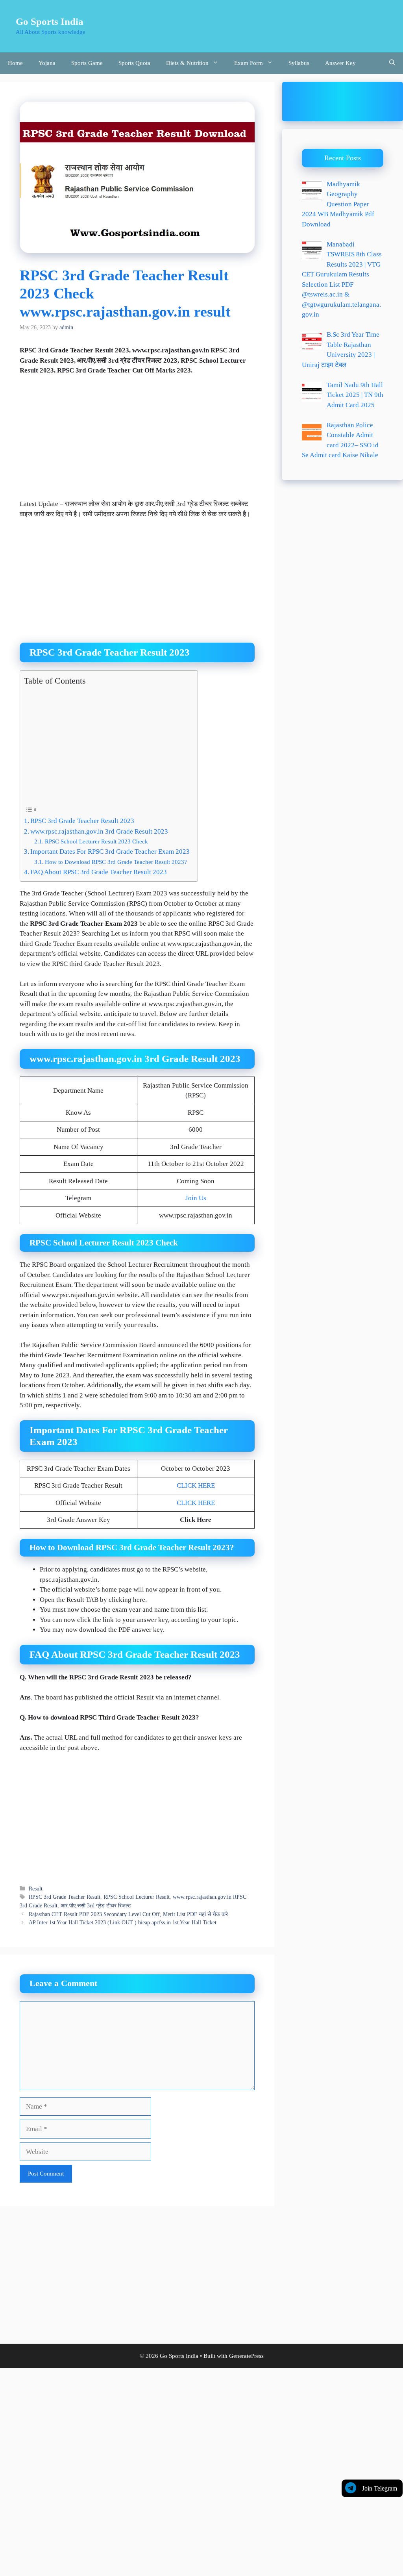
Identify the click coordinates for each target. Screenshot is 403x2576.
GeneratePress (246, 2356)
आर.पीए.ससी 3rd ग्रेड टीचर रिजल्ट (96, 1905)
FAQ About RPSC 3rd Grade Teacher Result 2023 (99, 872)
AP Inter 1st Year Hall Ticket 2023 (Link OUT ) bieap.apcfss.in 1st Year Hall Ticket (123, 1922)
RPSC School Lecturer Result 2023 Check (96, 841)
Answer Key (340, 63)
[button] (392, 63)
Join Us (196, 1198)
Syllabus (299, 63)
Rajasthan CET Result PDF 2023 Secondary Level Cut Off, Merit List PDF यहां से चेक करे (128, 1914)
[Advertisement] (137, 441)
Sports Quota (134, 63)
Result (36, 1888)
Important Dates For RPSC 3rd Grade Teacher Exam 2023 (110, 852)
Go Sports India (50, 21)
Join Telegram (380, 2488)
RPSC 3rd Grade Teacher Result (65, 1897)
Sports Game (87, 63)
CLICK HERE (196, 1485)
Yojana (47, 63)
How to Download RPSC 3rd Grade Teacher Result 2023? (116, 862)
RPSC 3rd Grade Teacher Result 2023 (82, 821)
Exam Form (249, 63)
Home (15, 63)
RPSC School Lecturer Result (137, 1897)
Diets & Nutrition (187, 63)
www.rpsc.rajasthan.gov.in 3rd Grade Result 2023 (99, 831)
